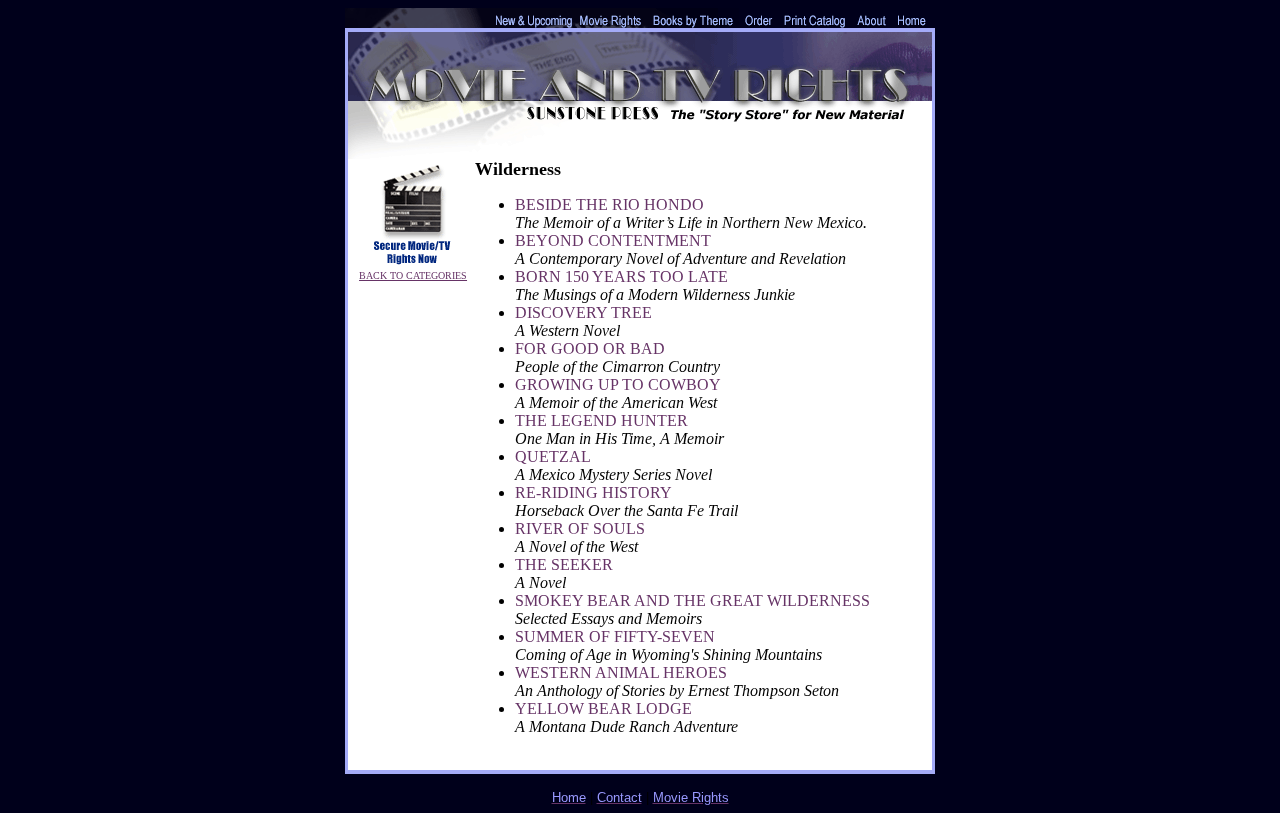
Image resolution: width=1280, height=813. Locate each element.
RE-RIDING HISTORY (593, 492)
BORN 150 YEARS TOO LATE (621, 276)
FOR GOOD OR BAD (590, 348)
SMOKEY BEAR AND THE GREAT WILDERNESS (692, 600)
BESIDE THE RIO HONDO (609, 204)
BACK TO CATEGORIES (413, 275)
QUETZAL (553, 456)
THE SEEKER (564, 564)
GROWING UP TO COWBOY (618, 384)
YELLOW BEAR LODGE (603, 708)
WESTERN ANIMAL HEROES (621, 672)
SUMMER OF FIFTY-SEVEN (615, 636)
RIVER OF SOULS (580, 528)
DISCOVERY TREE (583, 312)
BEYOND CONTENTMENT (613, 240)
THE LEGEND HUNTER (601, 420)
